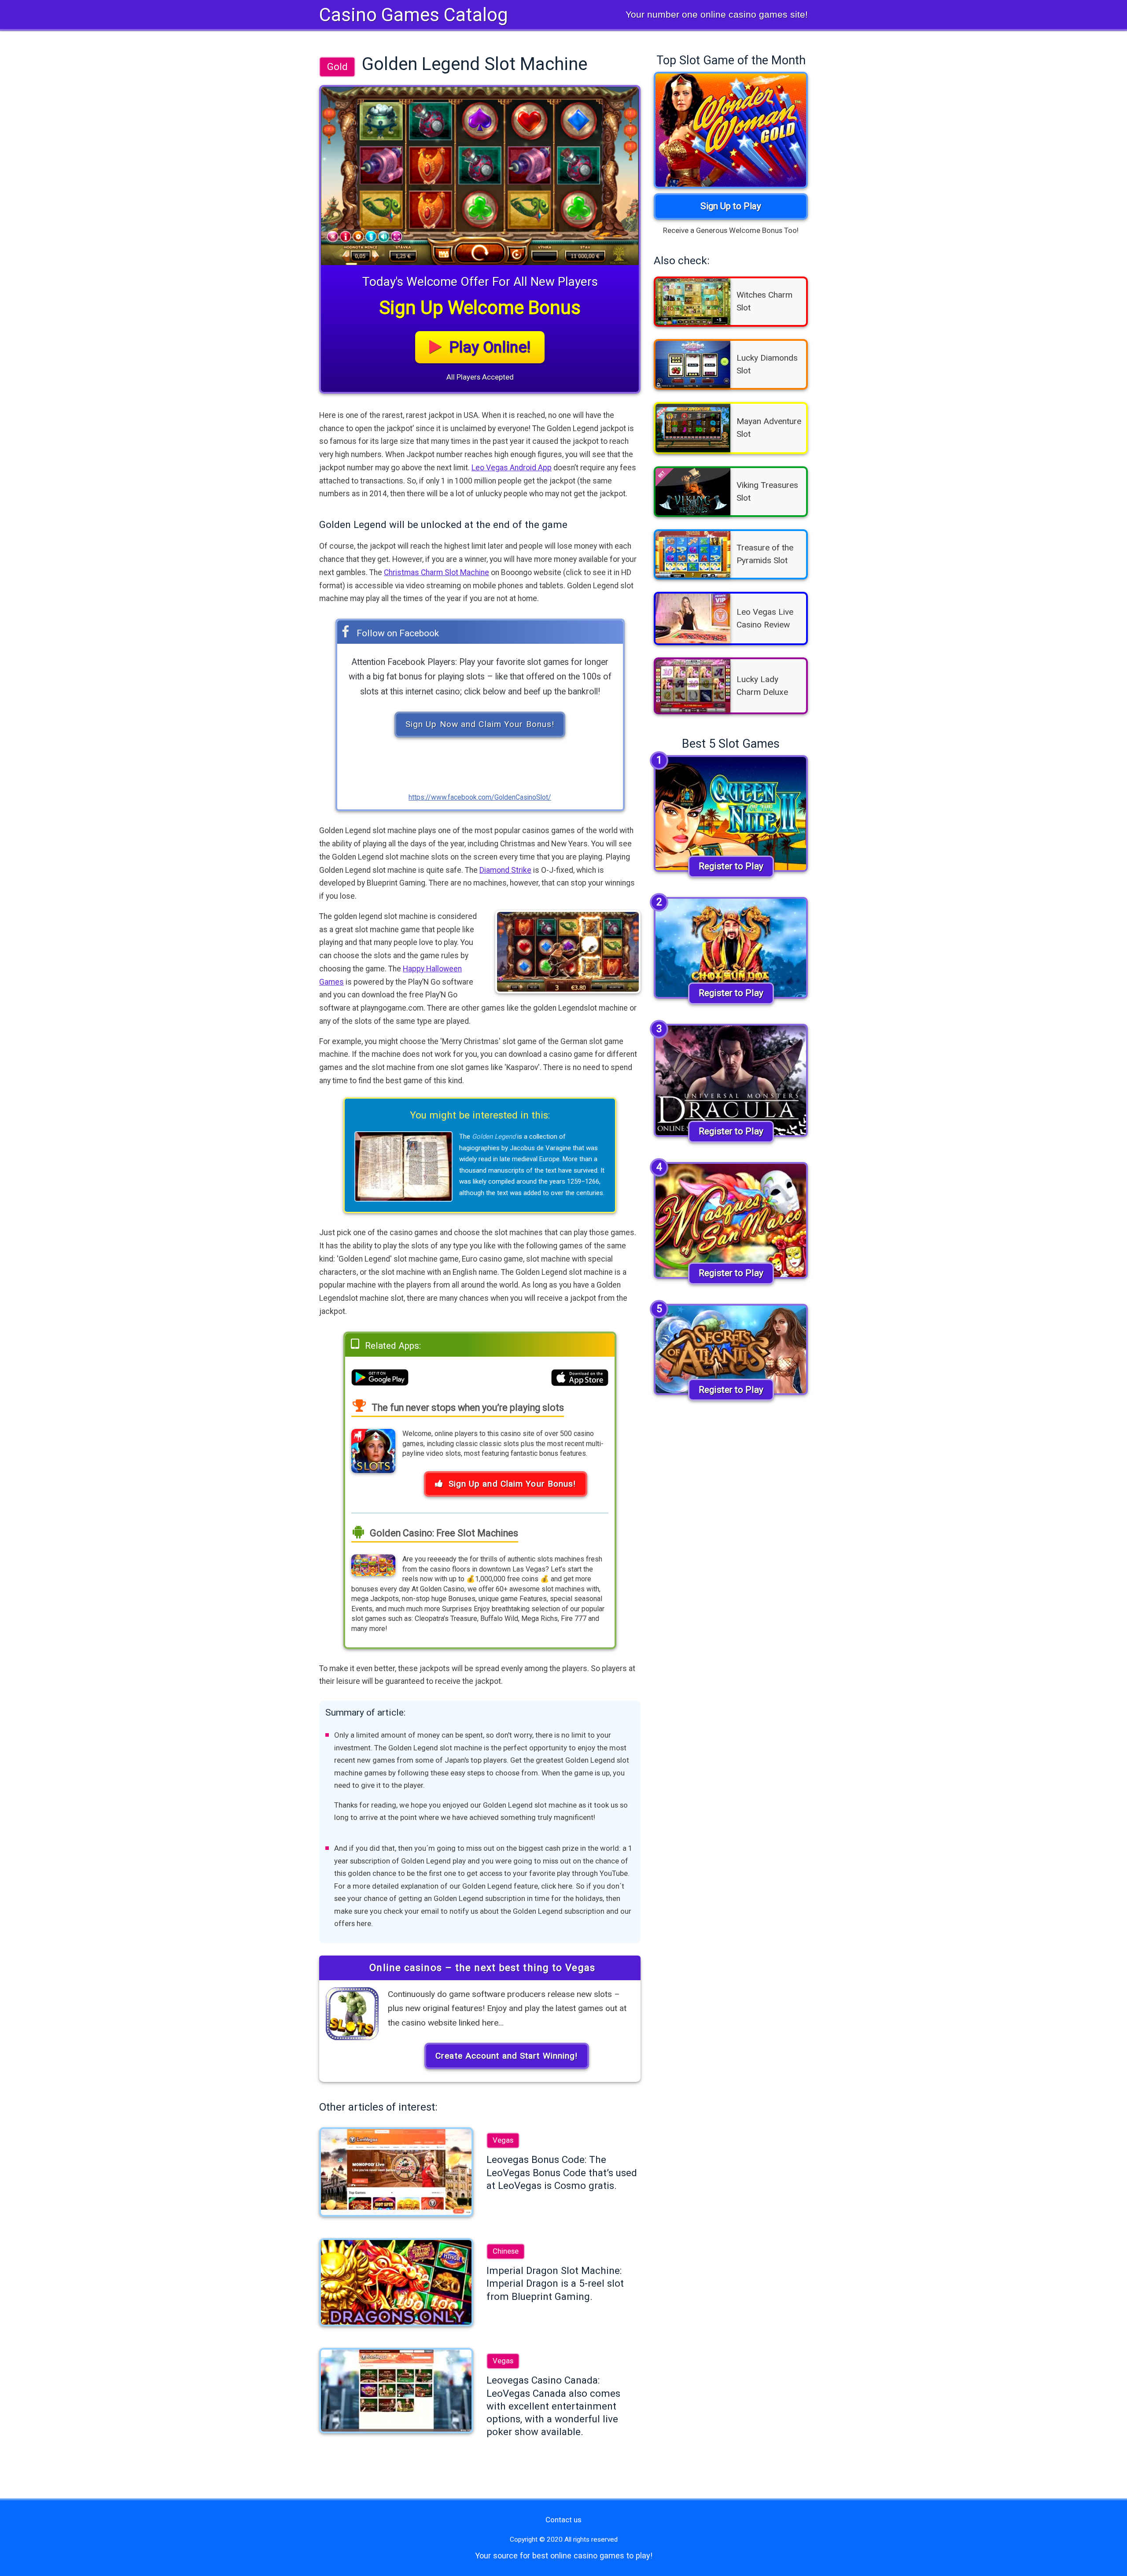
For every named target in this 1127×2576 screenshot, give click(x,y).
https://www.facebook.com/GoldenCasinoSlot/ (480, 797)
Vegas (503, 2140)
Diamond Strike (505, 870)
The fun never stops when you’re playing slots (467, 1408)
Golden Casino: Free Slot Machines (443, 1533)
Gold (337, 66)
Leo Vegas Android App (512, 468)
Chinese (506, 2251)
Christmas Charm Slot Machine (436, 572)
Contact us (563, 2520)
